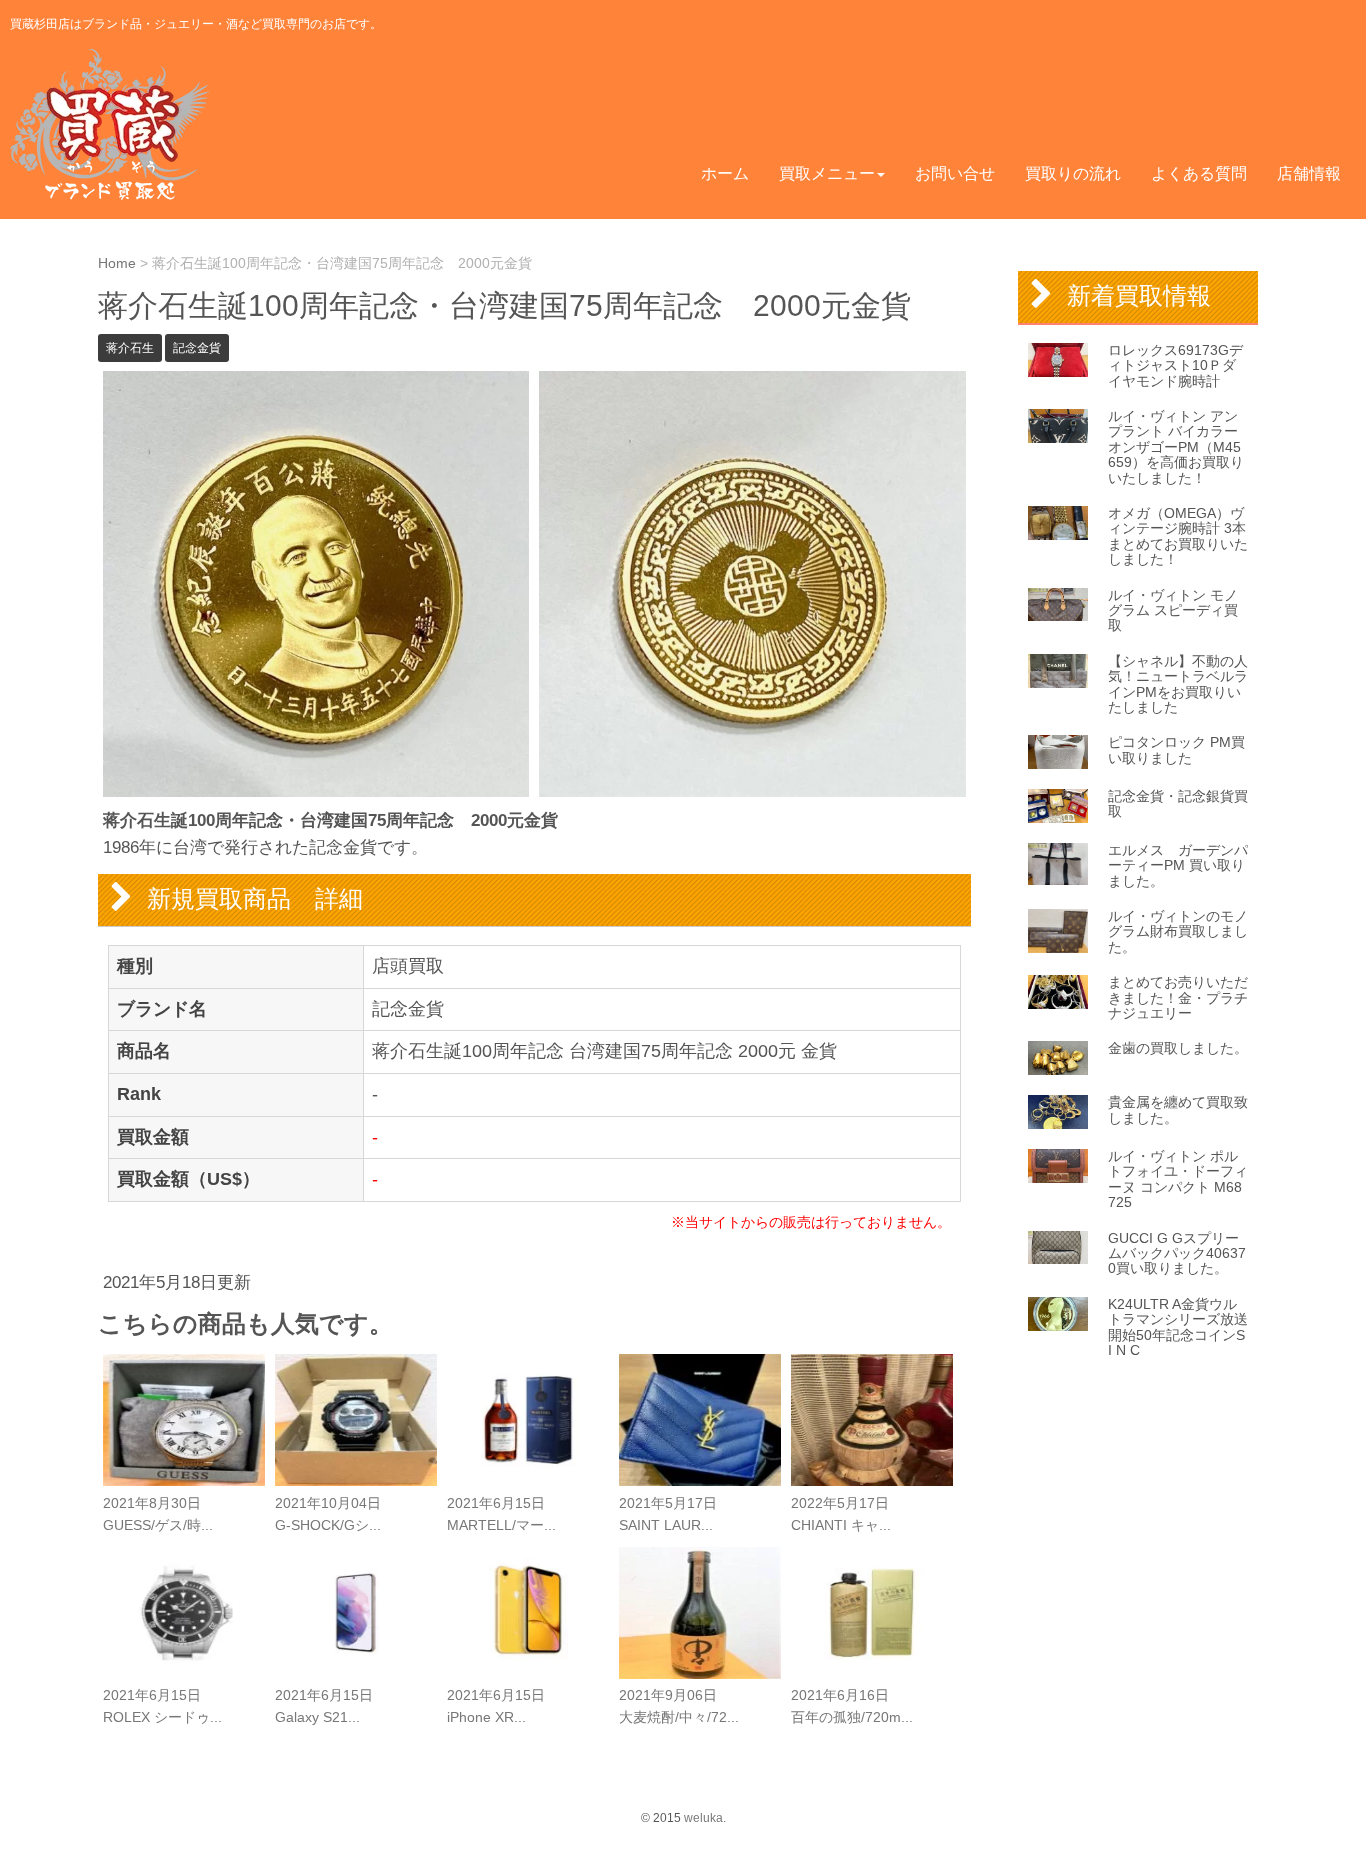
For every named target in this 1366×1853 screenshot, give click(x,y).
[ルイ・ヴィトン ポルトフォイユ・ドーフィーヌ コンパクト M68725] (1058, 1166)
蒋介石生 (130, 348)
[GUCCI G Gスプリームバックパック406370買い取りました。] (1058, 1248)
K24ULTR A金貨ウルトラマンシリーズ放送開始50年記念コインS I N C (1178, 1327)
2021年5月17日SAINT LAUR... (668, 1514)
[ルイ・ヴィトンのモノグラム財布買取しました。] (1058, 931)
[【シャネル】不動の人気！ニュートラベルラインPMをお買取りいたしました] (1058, 671)
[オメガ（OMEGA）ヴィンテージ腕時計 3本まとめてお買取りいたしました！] (1058, 523)
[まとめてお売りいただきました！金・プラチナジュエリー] (1058, 992)
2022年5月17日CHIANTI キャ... (841, 1514)
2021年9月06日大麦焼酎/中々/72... (679, 1706)
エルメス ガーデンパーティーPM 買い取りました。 (1178, 865)
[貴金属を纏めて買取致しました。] (1058, 1112)
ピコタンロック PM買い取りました (1176, 749)
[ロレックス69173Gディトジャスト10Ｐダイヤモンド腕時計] (1058, 360)
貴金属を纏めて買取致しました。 (1178, 1109)
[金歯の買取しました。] (1058, 1058)
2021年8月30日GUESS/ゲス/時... (158, 1514)
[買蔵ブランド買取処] (114, 124)
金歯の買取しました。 (1178, 1048)
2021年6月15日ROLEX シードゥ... (162, 1706)
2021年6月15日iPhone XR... (496, 1706)
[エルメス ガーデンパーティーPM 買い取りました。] (1058, 864)
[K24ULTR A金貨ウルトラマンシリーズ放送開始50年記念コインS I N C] (1058, 1314)
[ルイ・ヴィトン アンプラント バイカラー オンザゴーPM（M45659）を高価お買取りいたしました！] (1058, 426)
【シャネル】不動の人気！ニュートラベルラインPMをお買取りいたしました (1178, 684)
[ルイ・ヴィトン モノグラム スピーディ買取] (1058, 605)
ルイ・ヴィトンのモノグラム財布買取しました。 (1178, 931)
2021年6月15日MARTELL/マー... (501, 1514)
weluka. (705, 1818)
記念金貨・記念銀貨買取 (1178, 803)
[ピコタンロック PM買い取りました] (1058, 752)
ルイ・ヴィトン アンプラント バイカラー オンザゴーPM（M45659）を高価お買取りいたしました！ (1176, 447)
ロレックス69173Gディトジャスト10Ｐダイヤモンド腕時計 (1175, 365)
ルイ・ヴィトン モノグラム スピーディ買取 (1173, 610)
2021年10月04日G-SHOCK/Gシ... (328, 1514)
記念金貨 (197, 348)
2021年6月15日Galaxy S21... (324, 1706)
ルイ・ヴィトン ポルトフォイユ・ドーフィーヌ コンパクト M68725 (1178, 1179)
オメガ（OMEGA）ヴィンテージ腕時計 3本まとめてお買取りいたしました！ (1178, 536)
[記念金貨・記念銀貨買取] (1058, 806)
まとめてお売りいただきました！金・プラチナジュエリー (1178, 997)
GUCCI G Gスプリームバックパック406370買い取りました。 (1177, 1253)
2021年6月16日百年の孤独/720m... (852, 1706)
